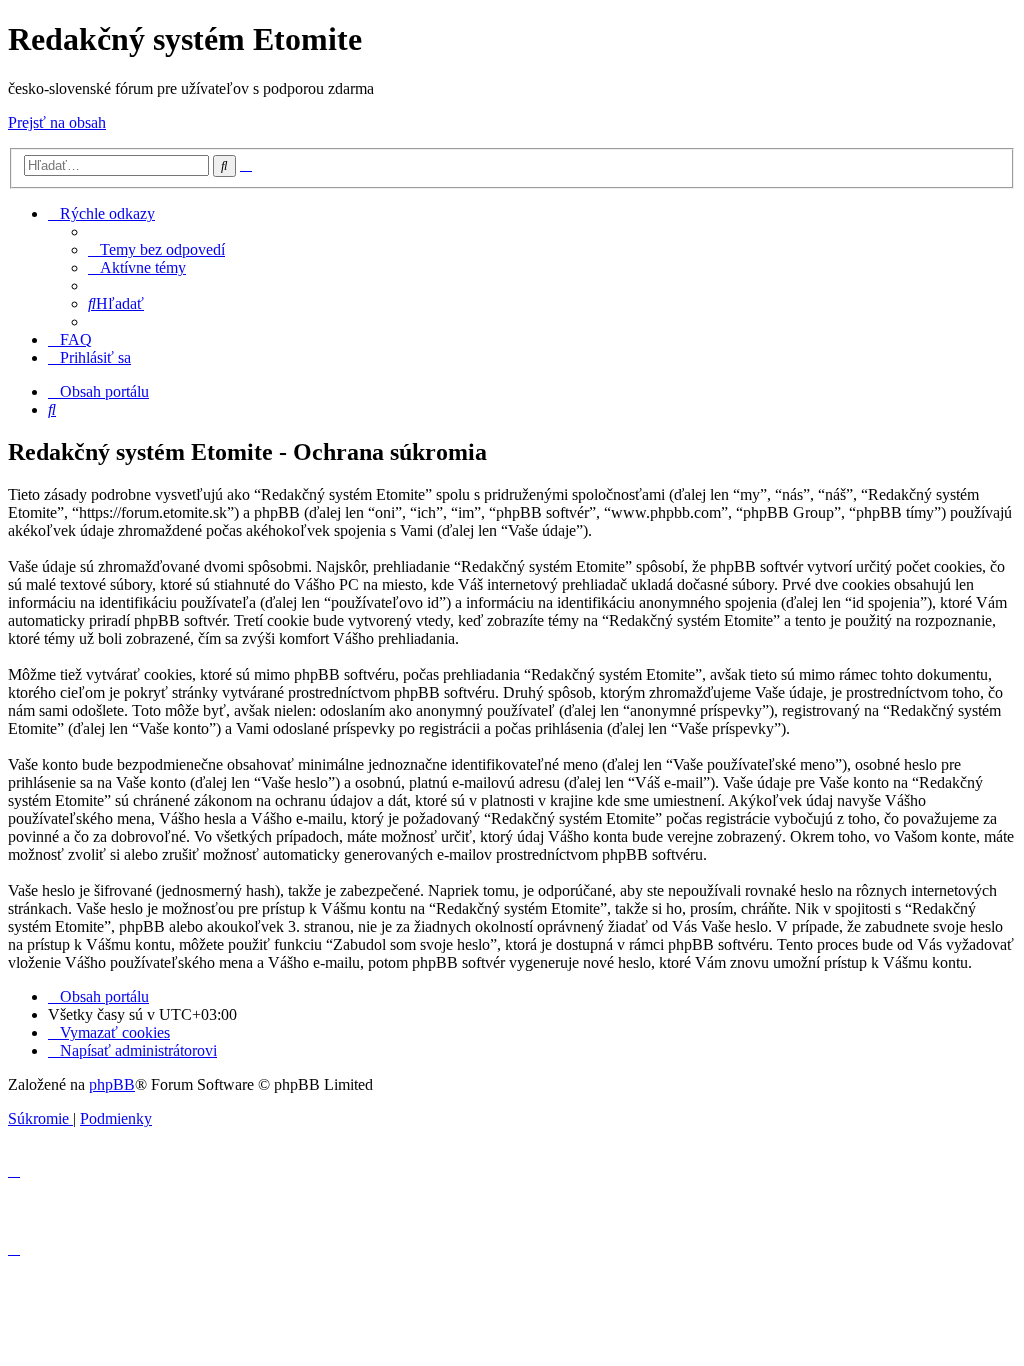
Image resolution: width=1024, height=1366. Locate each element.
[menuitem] (156, 249)
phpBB (112, 1084)
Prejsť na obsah (57, 122)
